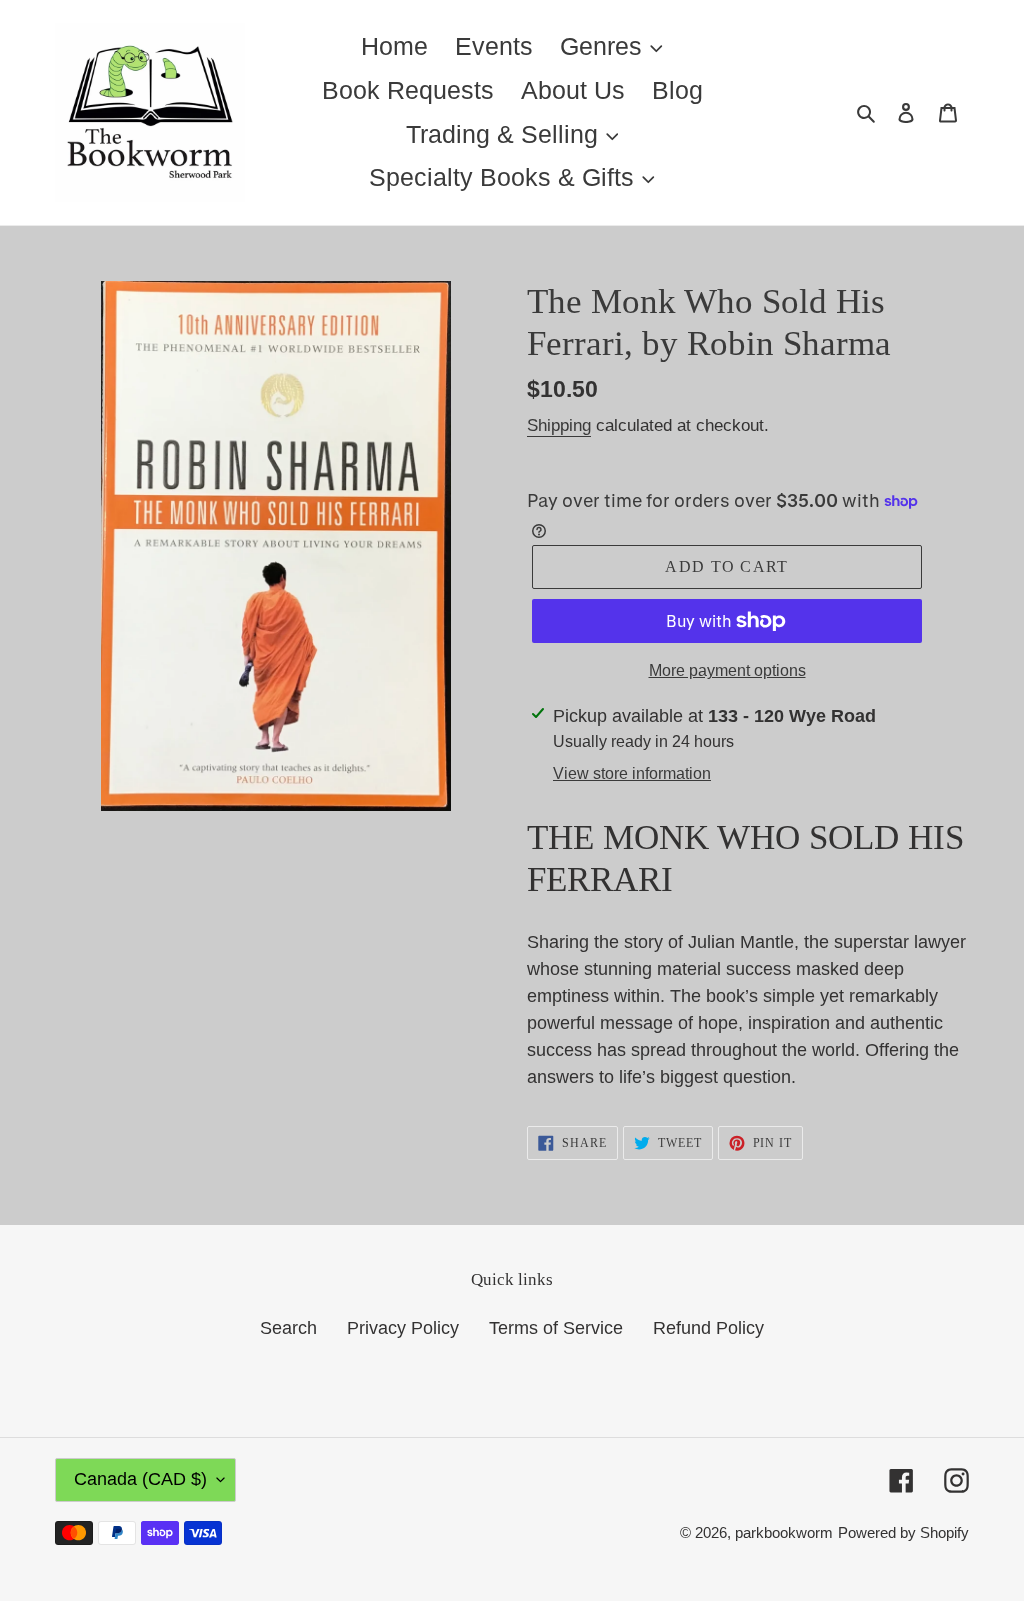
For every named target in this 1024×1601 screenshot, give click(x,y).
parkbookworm (784, 1532)
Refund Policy (708, 1328)
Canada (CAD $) (140, 1479)
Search (288, 1328)
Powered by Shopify (903, 1532)
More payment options (727, 670)
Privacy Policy (403, 1328)
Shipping (559, 425)
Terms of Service (556, 1328)
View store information (632, 773)
